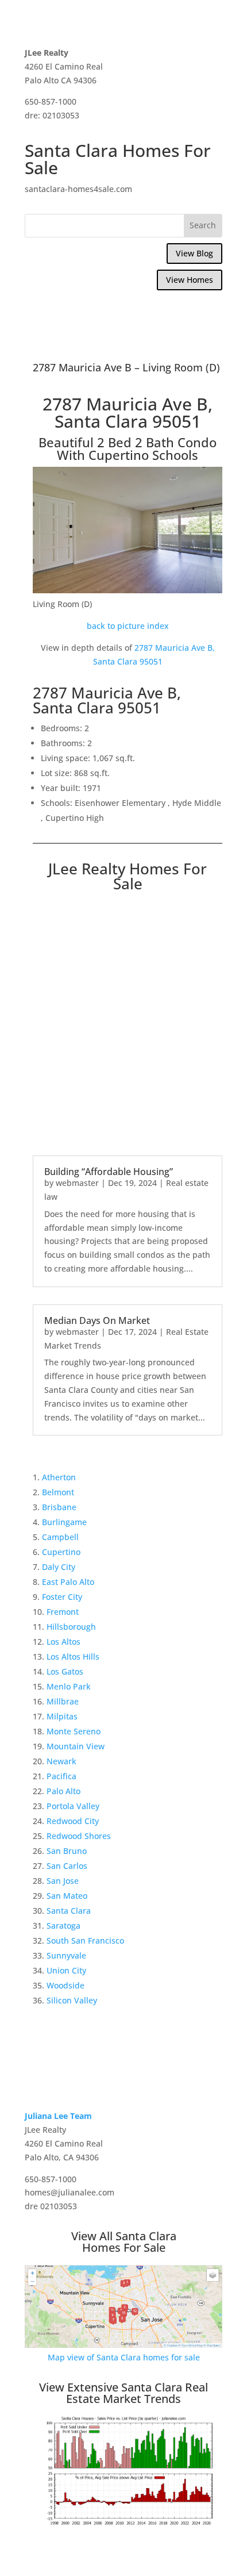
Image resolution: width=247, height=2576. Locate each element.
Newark (61, 1761)
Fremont (63, 1612)
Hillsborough (71, 1627)
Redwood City (73, 1821)
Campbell (60, 1537)
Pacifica (61, 1776)
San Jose (63, 1881)
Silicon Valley (72, 2000)
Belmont (58, 1492)
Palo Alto (63, 1791)
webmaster (77, 1183)
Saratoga (63, 1926)
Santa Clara (69, 1911)
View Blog (194, 253)
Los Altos (63, 1642)
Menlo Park (69, 1686)
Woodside (65, 1985)
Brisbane (59, 1507)
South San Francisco (85, 1940)
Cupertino (61, 1552)
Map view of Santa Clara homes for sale (124, 2357)
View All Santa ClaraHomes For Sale (124, 2242)
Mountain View (76, 1746)
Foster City (62, 1597)
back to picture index (128, 626)
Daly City (59, 1567)
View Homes (190, 280)
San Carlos (67, 1866)
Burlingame (64, 1522)
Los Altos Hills (73, 1656)
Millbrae (63, 1701)
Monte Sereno (74, 1731)
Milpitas (62, 1716)
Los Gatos (65, 1671)
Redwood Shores (79, 1836)
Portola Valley (73, 1806)
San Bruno (67, 1851)
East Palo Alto (68, 1582)
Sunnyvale (66, 1955)
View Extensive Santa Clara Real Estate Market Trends (123, 2393)
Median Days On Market (97, 1320)
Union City (66, 1970)
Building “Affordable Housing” (109, 1172)
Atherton (59, 1477)
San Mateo (67, 1896)
